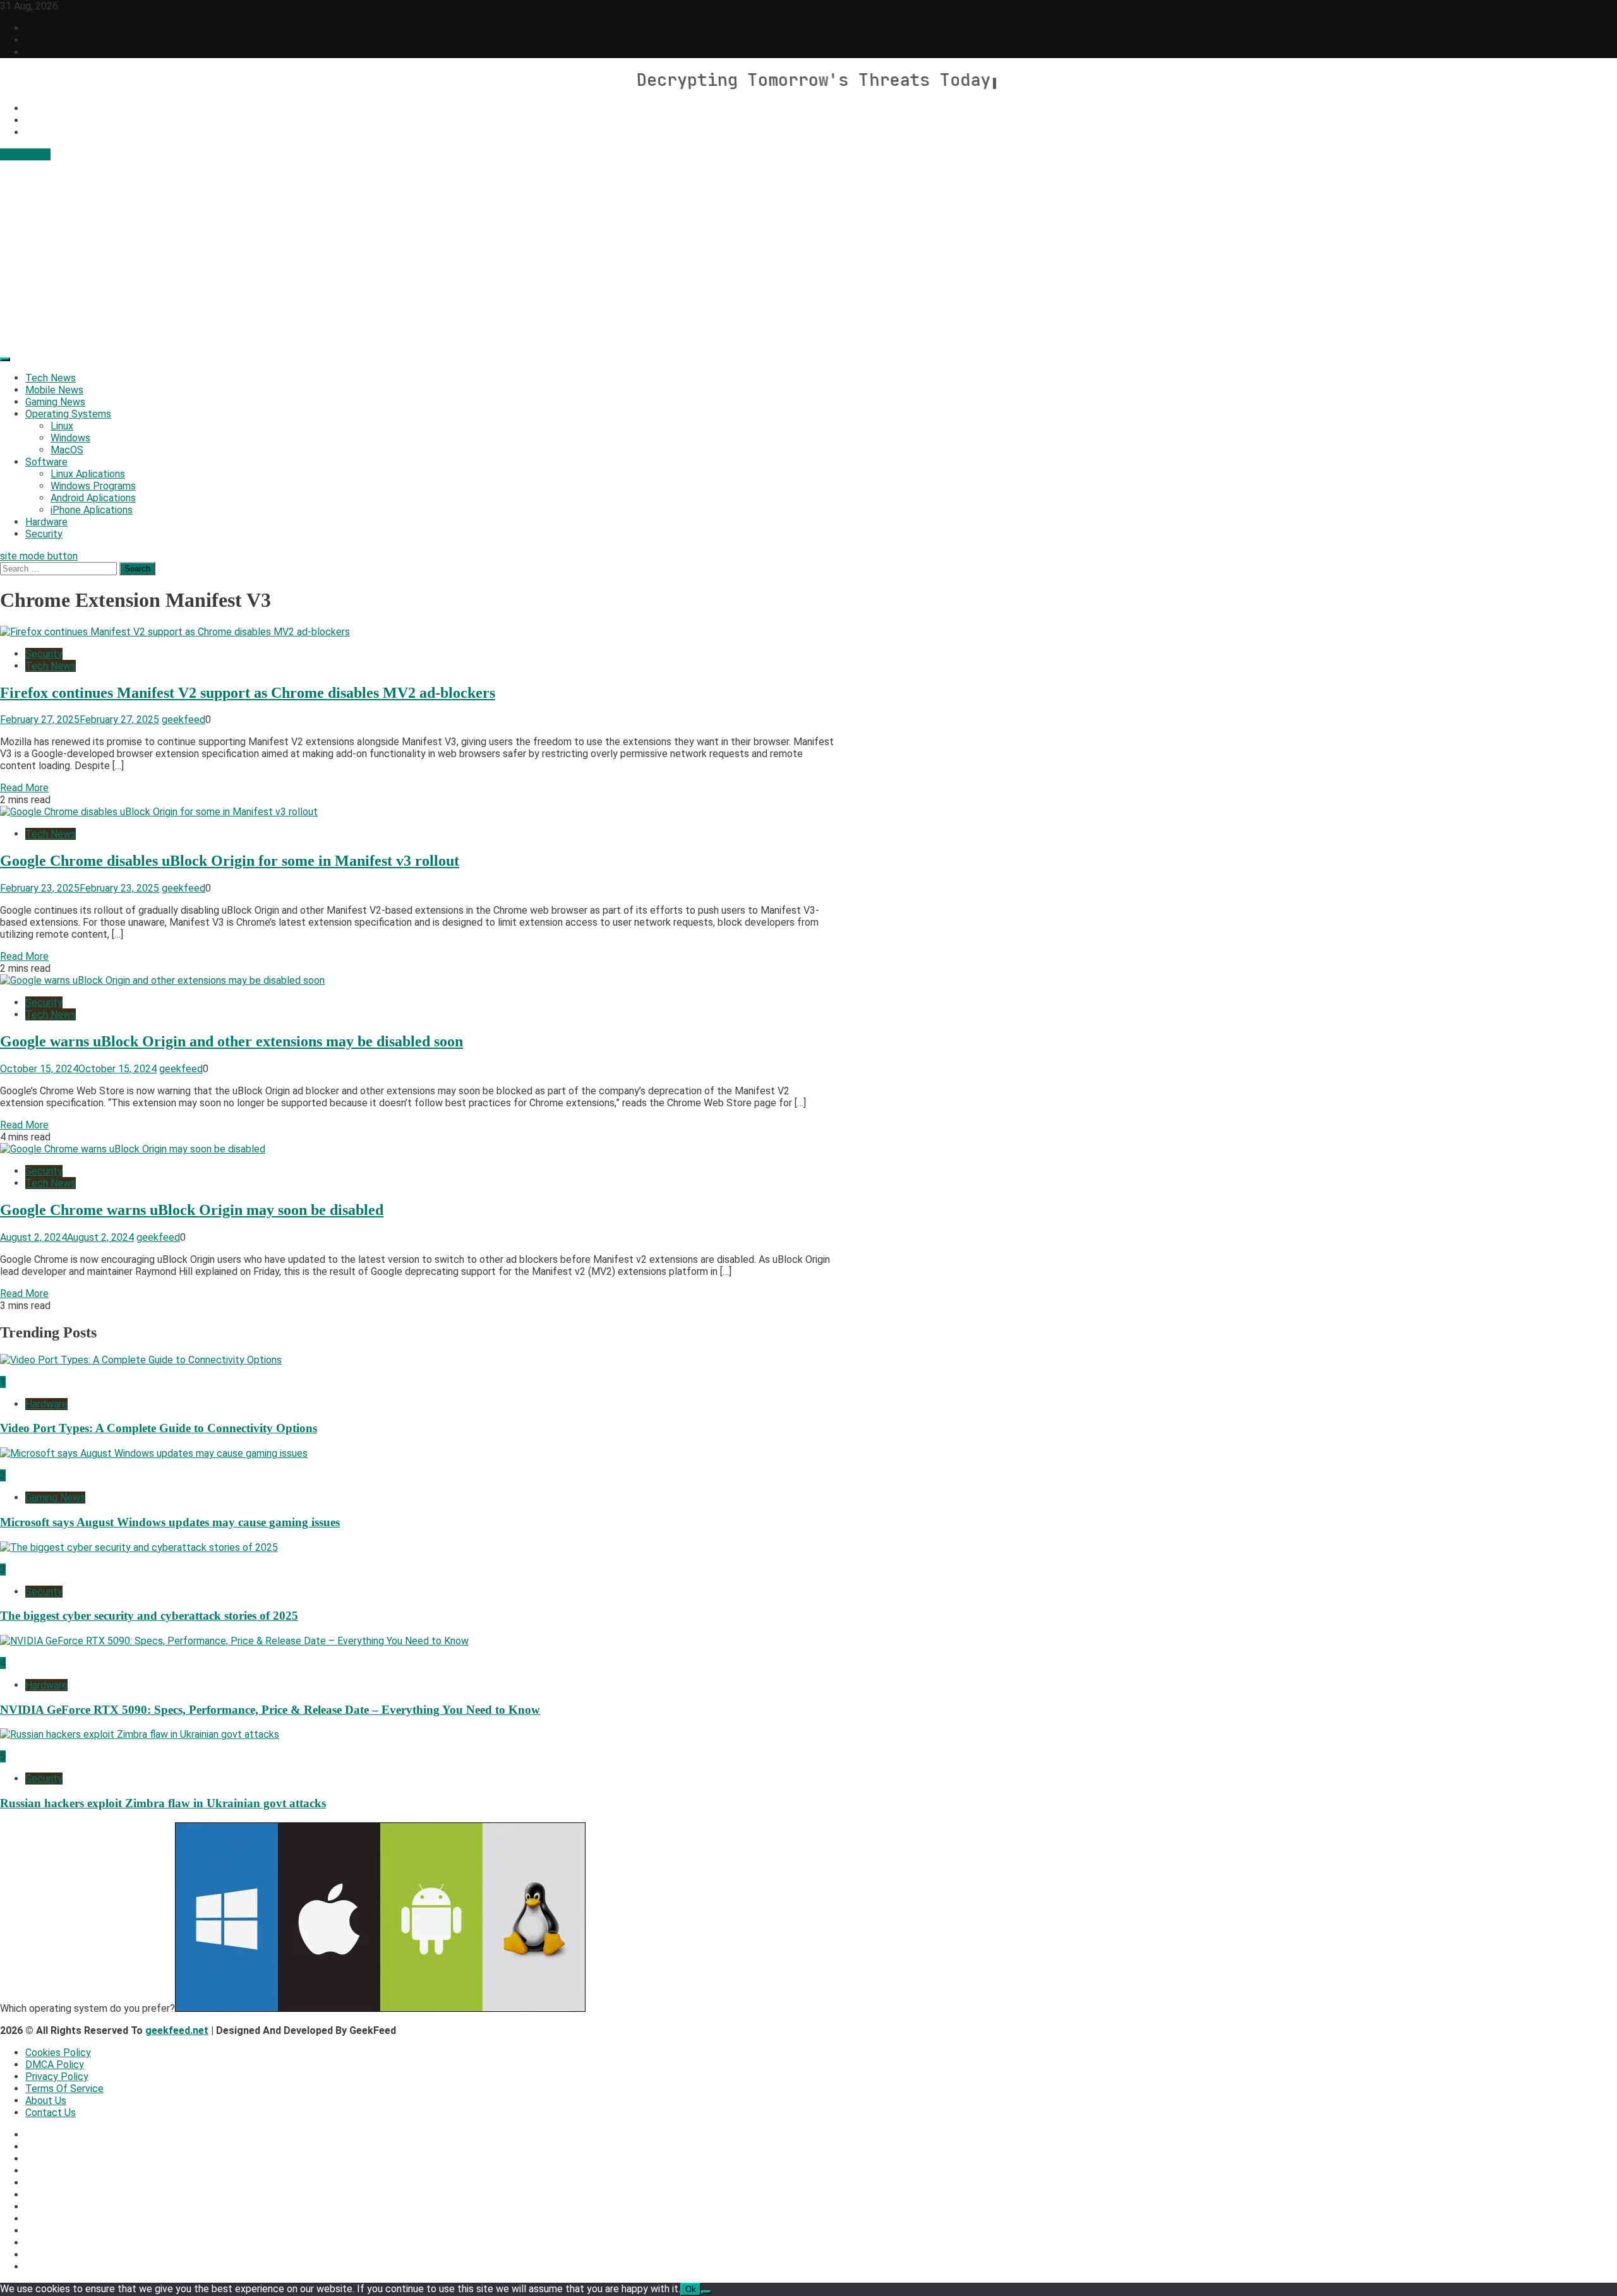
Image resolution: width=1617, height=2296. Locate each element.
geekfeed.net (177, 2030)
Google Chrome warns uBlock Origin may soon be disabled (192, 1210)
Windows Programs (93, 486)
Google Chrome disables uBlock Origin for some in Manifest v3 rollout (230, 861)
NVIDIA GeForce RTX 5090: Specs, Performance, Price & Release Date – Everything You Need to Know (270, 1710)
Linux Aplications (88, 474)
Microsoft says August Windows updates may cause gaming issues (170, 1522)
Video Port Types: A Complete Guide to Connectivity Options (159, 1428)
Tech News (51, 378)
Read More (24, 788)
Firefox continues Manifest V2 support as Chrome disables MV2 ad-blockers (248, 693)
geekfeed (183, 720)
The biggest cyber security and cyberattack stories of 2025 (149, 1616)
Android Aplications (93, 498)
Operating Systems (68, 414)
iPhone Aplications (92, 510)
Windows (70, 438)
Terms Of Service (64, 2089)
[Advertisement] (808, 255)
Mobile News (54, 390)
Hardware (46, 522)
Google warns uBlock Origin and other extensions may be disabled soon (231, 1041)
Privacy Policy (57, 2077)
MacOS (67, 450)
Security (44, 534)
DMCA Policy (55, 2065)
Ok (691, 2289)
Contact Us (25, 154)
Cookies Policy (58, 2053)
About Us (46, 2101)
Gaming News (55, 402)
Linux (62, 426)
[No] (706, 2292)
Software (46, 462)
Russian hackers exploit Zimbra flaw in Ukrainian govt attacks (163, 1803)
